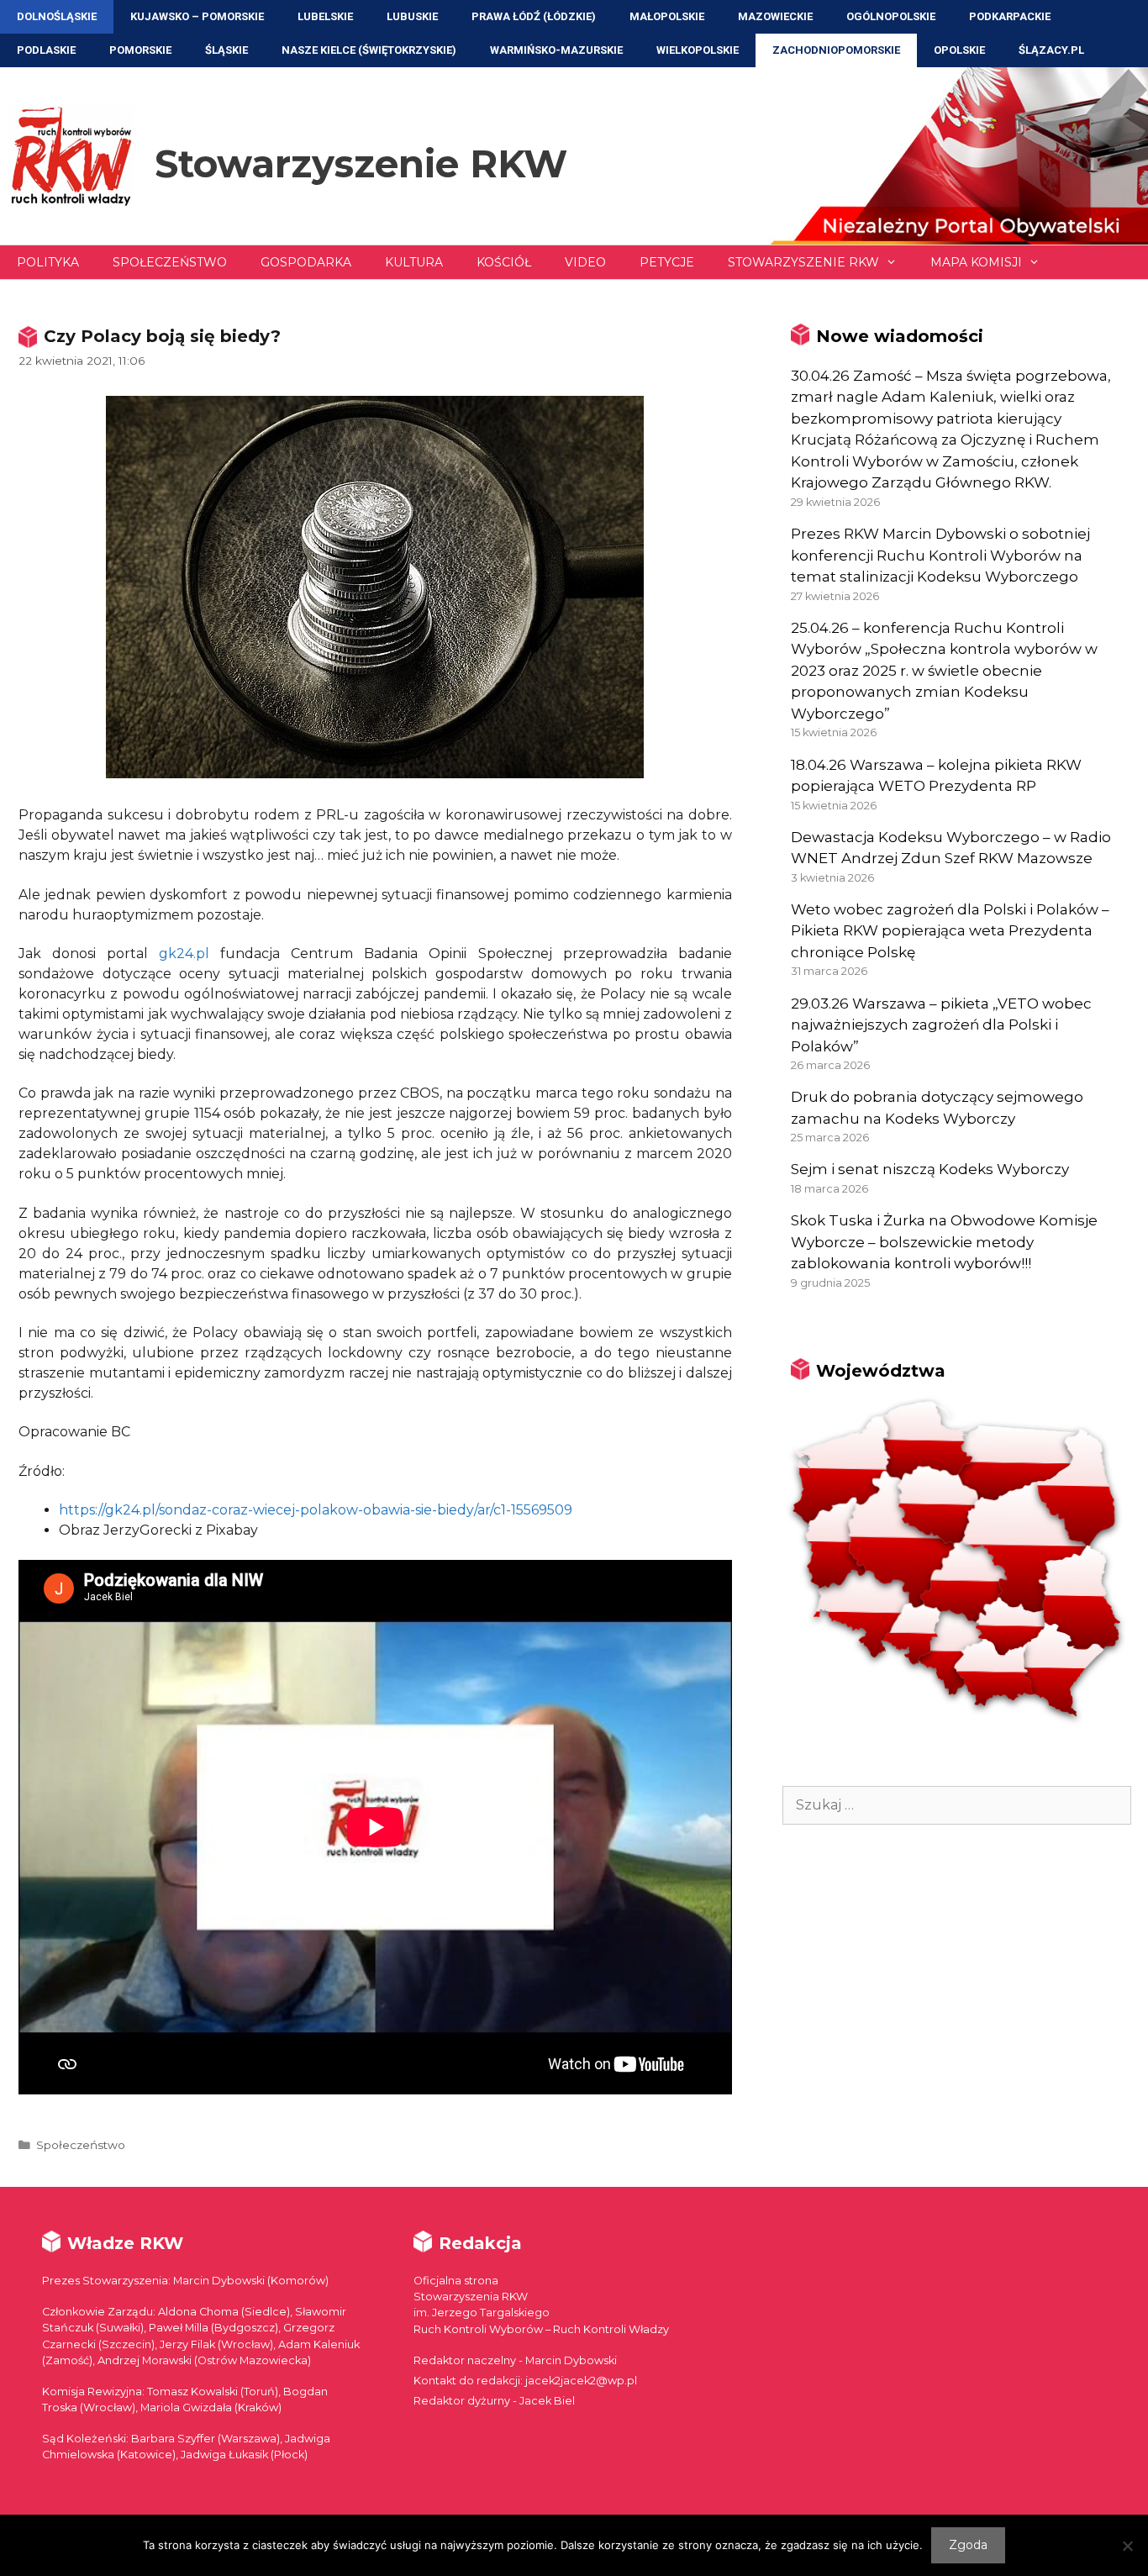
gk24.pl (184, 953)
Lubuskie (412, 16)
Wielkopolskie (698, 50)
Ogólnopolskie (891, 16)
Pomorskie (140, 50)
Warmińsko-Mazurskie (556, 50)
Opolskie (959, 50)
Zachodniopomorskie (836, 50)
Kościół (504, 262)
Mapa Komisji (976, 262)
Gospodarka (306, 262)
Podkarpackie (1010, 16)
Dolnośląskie (57, 16)
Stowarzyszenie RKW (361, 163)
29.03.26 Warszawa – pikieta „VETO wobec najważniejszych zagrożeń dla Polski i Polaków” (941, 1025)
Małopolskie (667, 16)
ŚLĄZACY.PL (1051, 50)
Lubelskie (325, 16)
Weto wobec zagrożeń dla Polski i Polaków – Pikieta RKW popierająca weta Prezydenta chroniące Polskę (950, 931)
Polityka (48, 262)
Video (585, 262)
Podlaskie (46, 50)
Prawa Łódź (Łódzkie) (534, 16)
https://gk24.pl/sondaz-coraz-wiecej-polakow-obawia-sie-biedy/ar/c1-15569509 (316, 1510)
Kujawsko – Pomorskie (197, 16)
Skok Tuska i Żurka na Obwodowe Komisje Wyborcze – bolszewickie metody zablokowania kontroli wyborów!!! (944, 1242)
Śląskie (226, 50)
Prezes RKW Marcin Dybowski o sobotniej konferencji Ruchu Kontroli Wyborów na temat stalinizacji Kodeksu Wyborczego (940, 555)
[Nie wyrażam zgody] (1127, 2546)
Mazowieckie (775, 16)
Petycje (667, 262)
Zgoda (968, 2545)
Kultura (414, 262)
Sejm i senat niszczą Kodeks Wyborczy (930, 1169)
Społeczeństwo (170, 262)
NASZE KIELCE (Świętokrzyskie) (369, 50)
